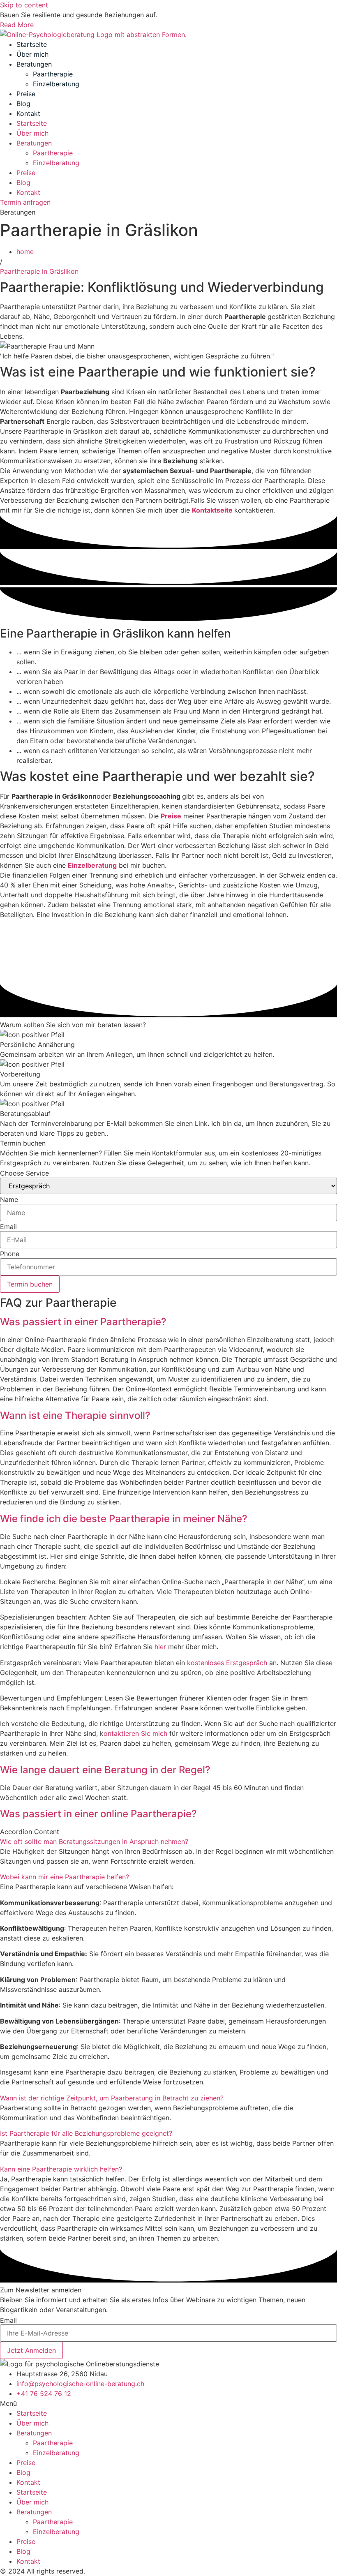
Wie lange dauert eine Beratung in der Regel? (105, 1770)
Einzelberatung (56, 84)
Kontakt (28, 113)
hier (160, 1647)
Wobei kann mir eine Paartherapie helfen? (65, 1877)
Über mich (32, 54)
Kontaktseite (213, 510)
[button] (168, 1322)
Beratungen (34, 64)
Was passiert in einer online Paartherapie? (98, 1814)
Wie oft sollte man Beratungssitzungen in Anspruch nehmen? (94, 1841)
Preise (26, 94)
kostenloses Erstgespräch (227, 1663)
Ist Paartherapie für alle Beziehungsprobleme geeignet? (86, 2133)
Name (9, 1199)
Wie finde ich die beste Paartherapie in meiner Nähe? (124, 1519)
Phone (10, 1254)
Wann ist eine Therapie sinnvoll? (75, 1415)
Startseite (32, 44)
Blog (23, 104)
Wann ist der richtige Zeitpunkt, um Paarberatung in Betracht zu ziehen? (112, 2098)
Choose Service (24, 1173)
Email (8, 1227)
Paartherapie (53, 74)
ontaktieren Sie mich (135, 1733)
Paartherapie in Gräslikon (40, 271)
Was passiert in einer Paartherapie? (83, 1322)
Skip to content (24, 5)
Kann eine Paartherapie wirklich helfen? (61, 2169)
